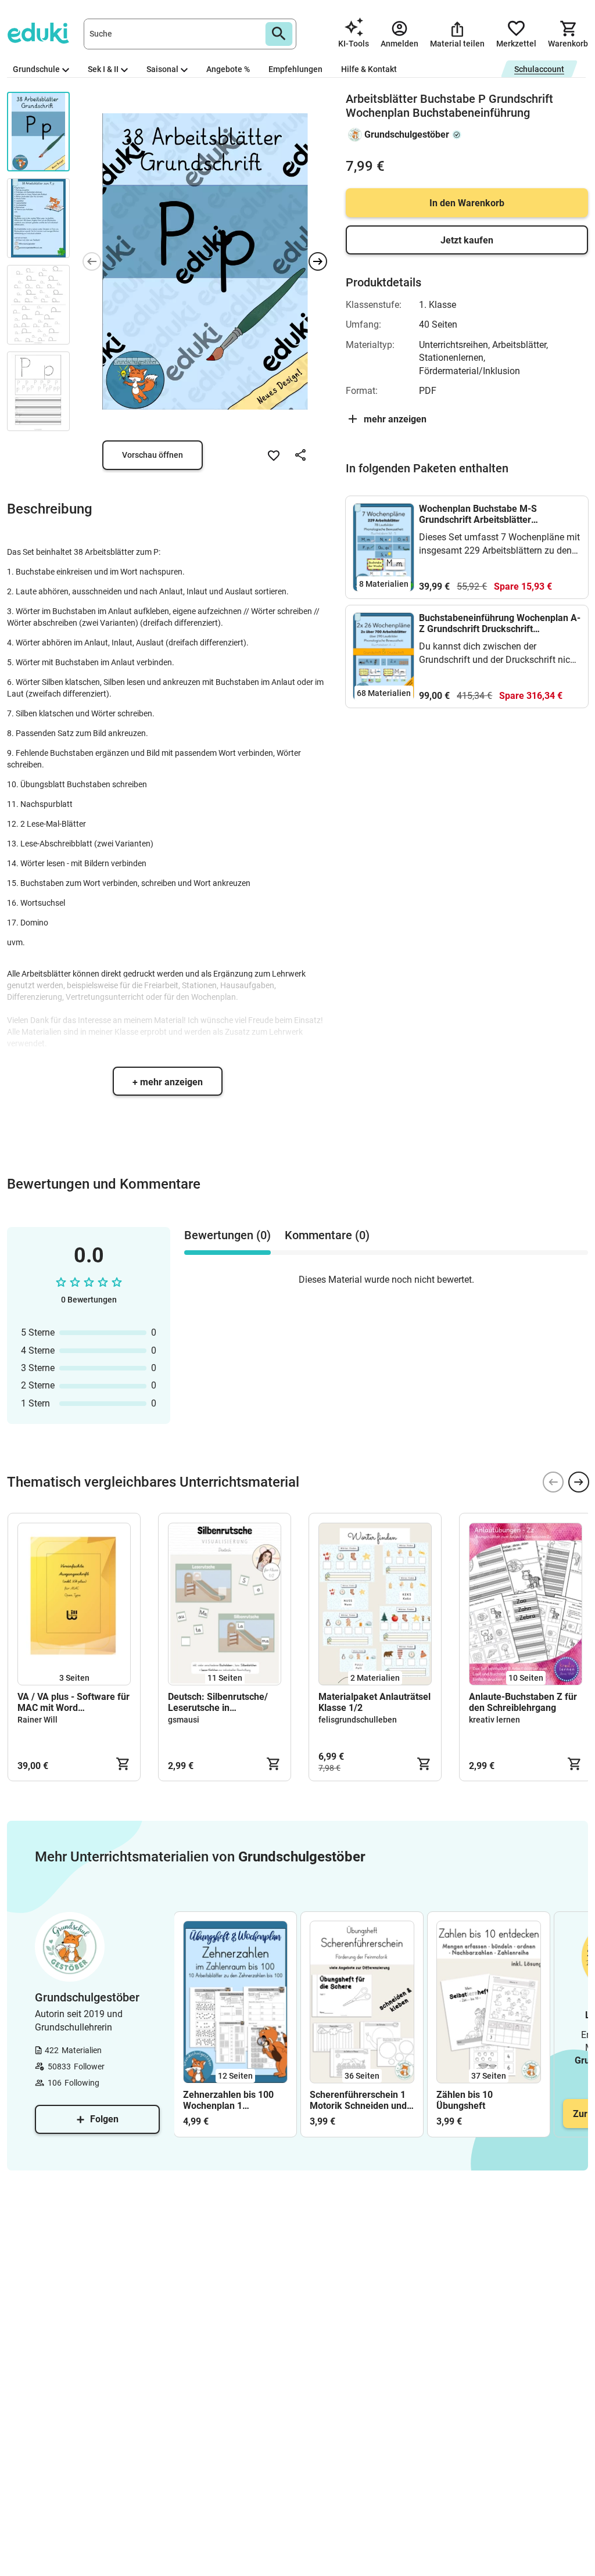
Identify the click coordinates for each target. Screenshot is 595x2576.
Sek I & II (103, 69)
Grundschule (36, 69)
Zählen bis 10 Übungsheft (465, 2100)
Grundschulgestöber (407, 134)
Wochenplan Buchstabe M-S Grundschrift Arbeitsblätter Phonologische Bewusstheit (478, 514)
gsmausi (184, 1720)
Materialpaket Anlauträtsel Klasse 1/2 (374, 1702)
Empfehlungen (295, 69)
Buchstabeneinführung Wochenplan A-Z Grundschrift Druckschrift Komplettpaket (500, 623)
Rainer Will (37, 1720)
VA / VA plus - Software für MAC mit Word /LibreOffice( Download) (74, 1702)
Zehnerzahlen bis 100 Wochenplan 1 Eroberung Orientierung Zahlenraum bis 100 (232, 2100)
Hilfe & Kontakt (369, 69)
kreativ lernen (494, 1720)
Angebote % (228, 69)
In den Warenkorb (467, 203)
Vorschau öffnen (153, 455)
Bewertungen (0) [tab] (227, 1235)
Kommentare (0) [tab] (327, 1235)
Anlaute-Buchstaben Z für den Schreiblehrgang (523, 1702)
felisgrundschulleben (358, 1720)
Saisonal (162, 69)
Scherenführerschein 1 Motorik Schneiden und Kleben (358, 2100)
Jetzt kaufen (467, 240)
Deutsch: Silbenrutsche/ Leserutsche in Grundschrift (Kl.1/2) (218, 1702)
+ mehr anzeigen (168, 1082)
